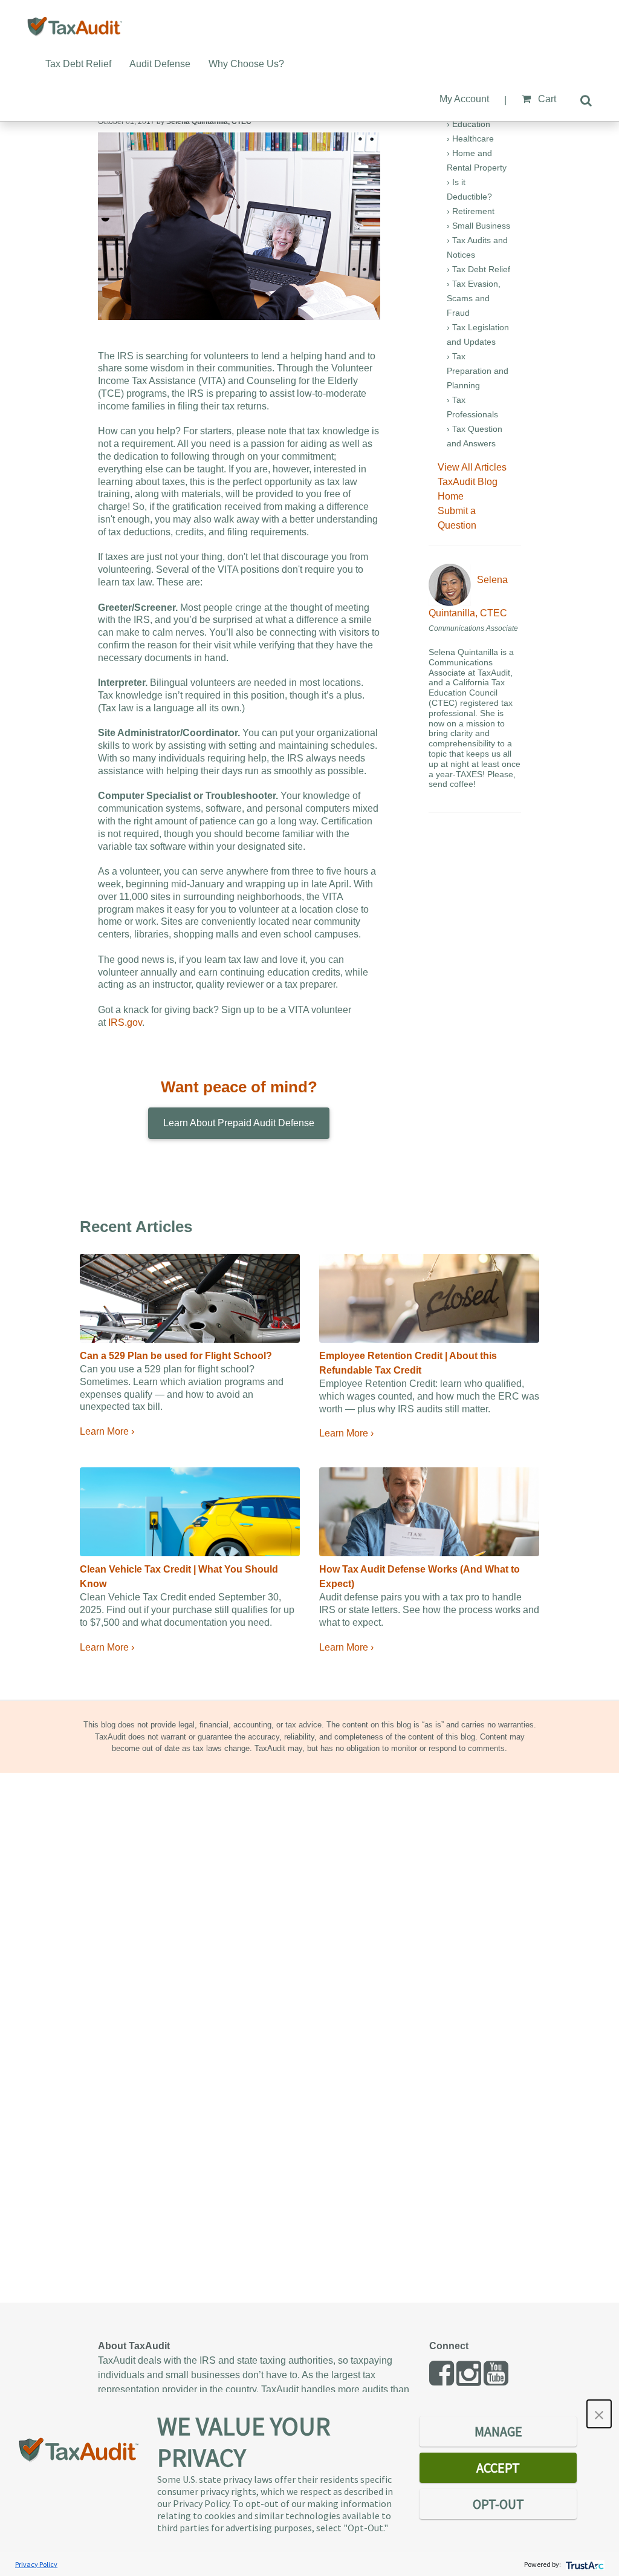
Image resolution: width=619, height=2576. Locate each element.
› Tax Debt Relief (478, 269)
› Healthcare (470, 139)
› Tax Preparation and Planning (478, 371)
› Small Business (478, 226)
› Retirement (471, 211)
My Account (464, 99)
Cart (546, 99)
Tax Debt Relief (78, 64)
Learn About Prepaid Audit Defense (239, 1123)
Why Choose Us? (246, 64)
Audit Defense (160, 64)
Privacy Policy (36, 2564)
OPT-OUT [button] (498, 2504)
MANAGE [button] (498, 2431)
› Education (468, 124)
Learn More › (107, 1431)
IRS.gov (125, 1022)
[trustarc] (584, 2564)
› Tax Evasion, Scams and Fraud (474, 298)
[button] (599, 2414)
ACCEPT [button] (498, 2468)
